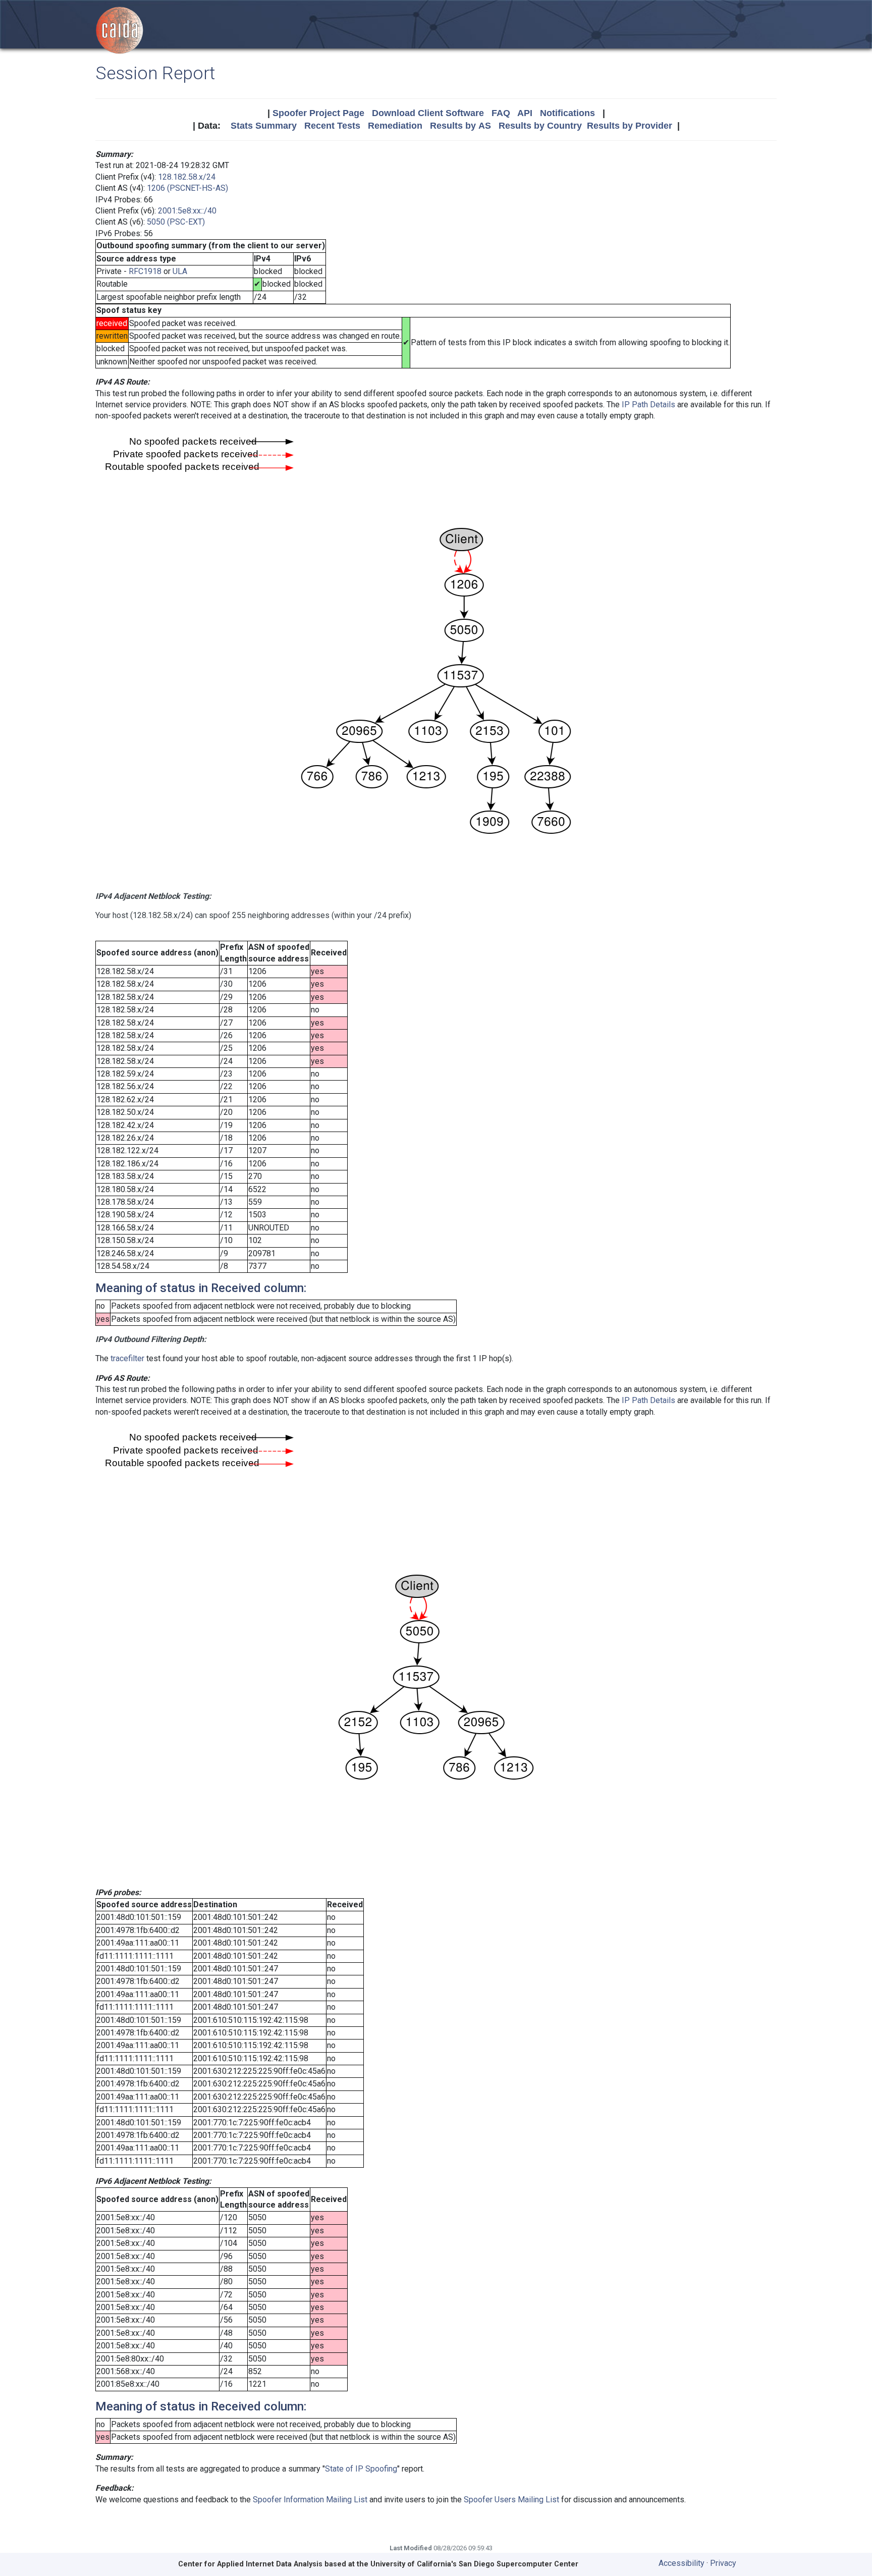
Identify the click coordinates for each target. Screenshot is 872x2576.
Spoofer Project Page (318, 113)
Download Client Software (428, 113)
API (525, 113)
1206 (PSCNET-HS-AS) (187, 188)
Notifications (567, 113)
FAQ (501, 113)
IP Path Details (648, 405)
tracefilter (127, 1358)
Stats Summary (264, 126)
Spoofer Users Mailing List (511, 2500)
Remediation (395, 126)
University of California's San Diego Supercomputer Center (474, 2564)
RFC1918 (145, 271)
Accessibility (682, 2563)
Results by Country (540, 126)
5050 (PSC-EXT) (176, 222)
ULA (180, 271)
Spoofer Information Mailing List (310, 2500)
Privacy (723, 2563)
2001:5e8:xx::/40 (187, 211)
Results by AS (460, 126)
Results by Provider (630, 126)
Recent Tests (332, 126)
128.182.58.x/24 (187, 177)
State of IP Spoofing (361, 2469)
